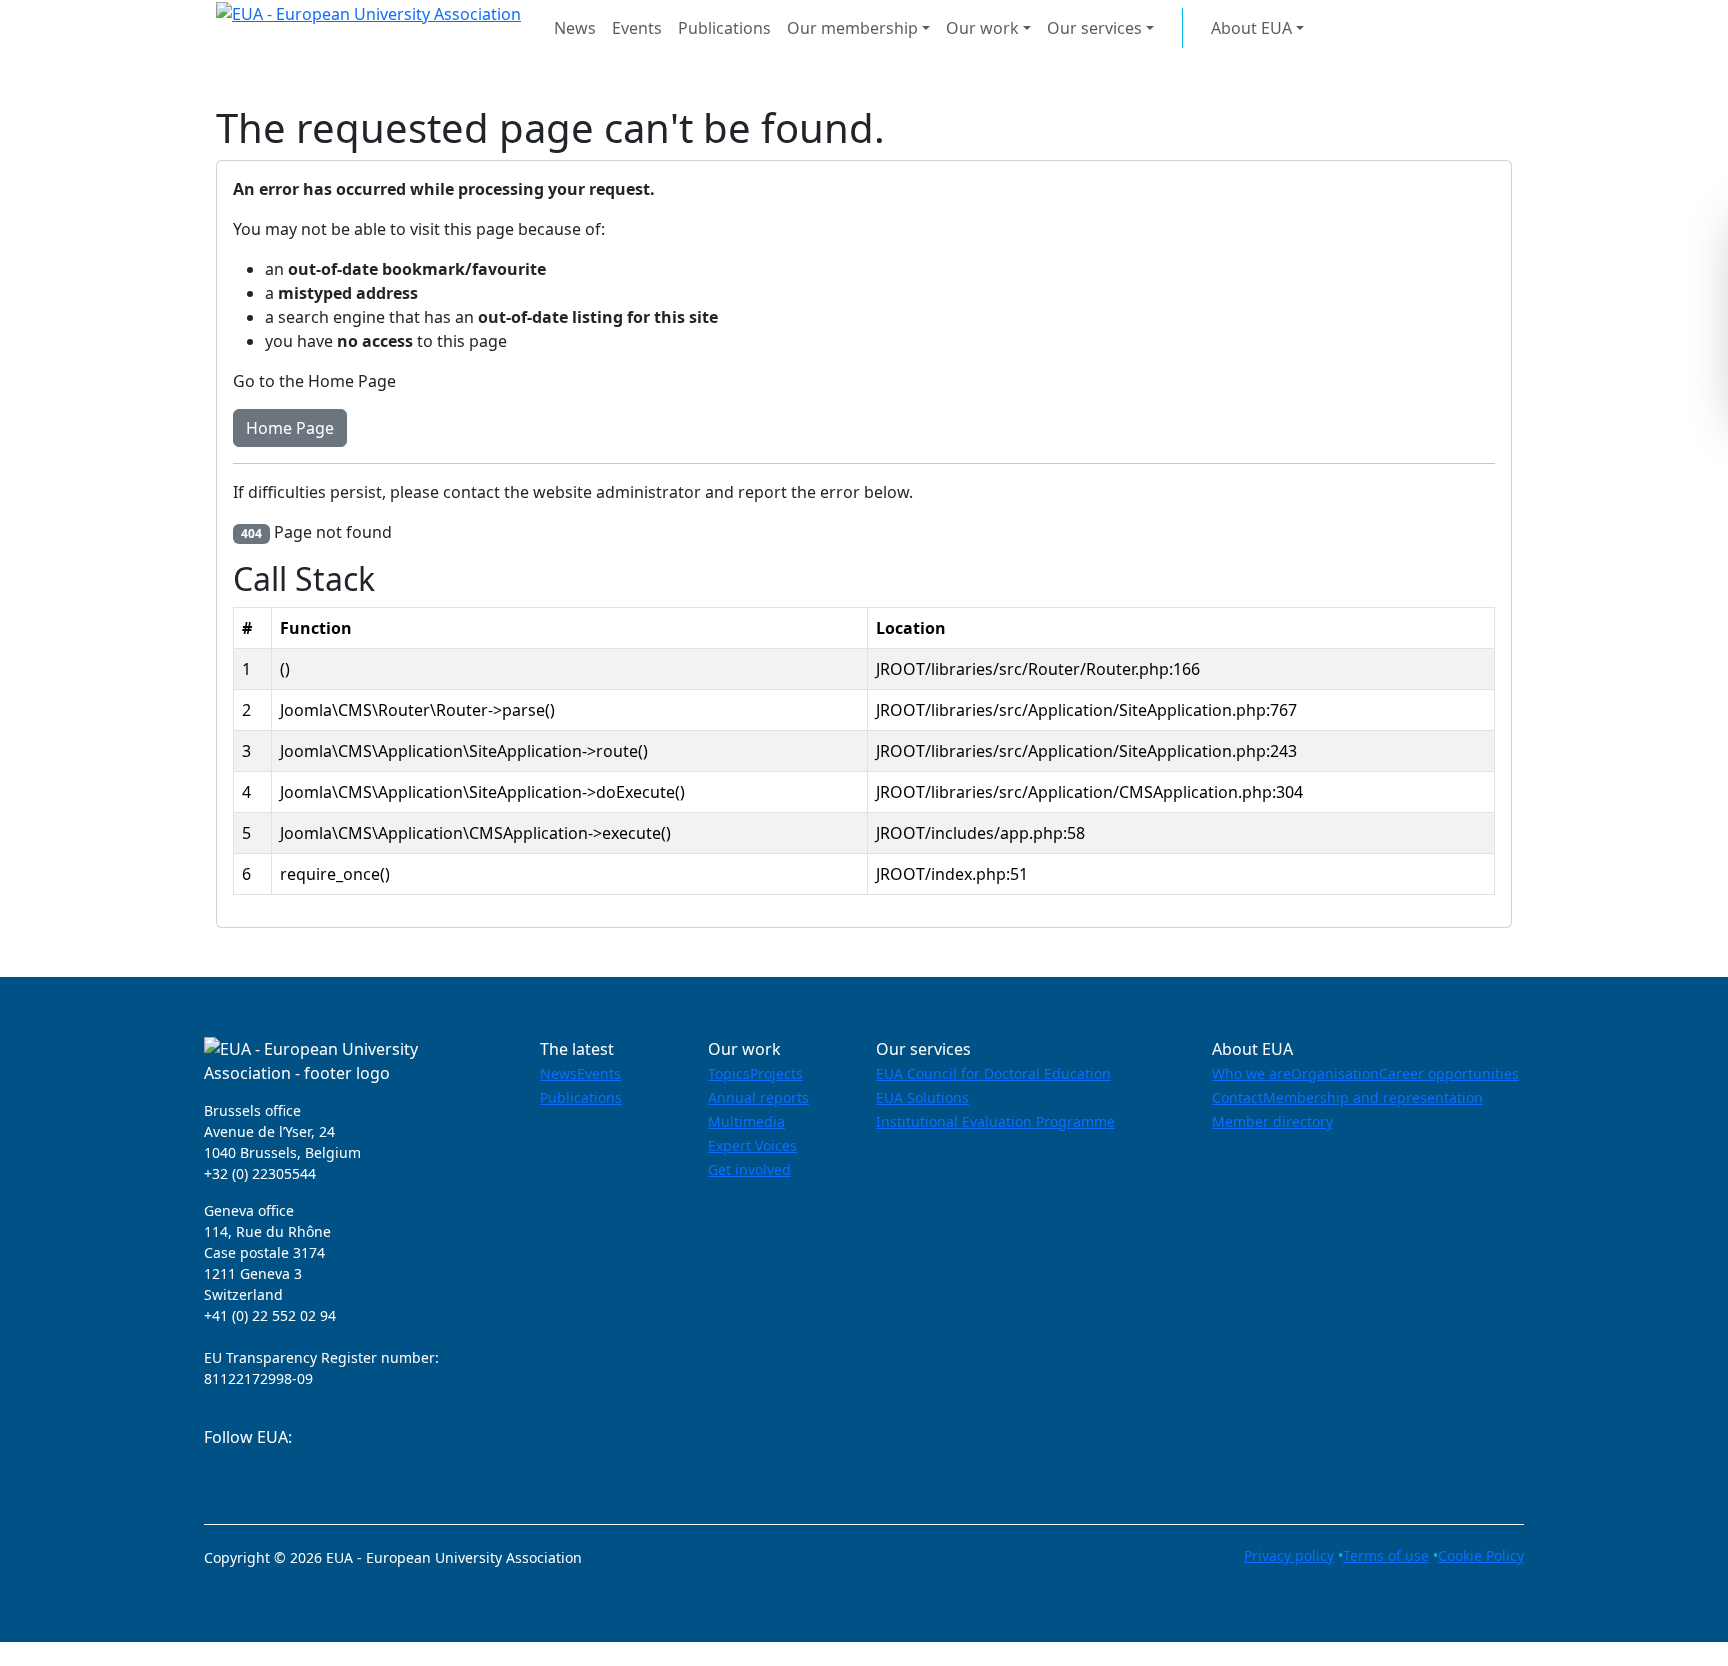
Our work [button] (982, 28)
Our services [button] (1094, 28)
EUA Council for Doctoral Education (993, 1073)
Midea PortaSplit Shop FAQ (405, 1654)
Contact (1237, 1097)
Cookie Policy (1481, 1555)
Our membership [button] (852, 28)
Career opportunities (1449, 1073)
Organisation (1335, 1073)
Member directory (1272, 1121)
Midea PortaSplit (63, 1654)
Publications (724, 28)
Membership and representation (1373, 1097)
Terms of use (1386, 1555)
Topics (729, 1073)
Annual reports (758, 1097)
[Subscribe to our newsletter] (211, 1474)
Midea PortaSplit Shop (214, 1654)
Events (637, 28)
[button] (1431, 35)
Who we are (1251, 1073)
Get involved (749, 1169)
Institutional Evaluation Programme (995, 1121)
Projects (776, 1073)
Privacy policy (1289, 1555)
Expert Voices (752, 1145)
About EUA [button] (1251, 28)
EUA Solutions (922, 1097)
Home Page (290, 428)
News (575, 28)
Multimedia (746, 1121)
